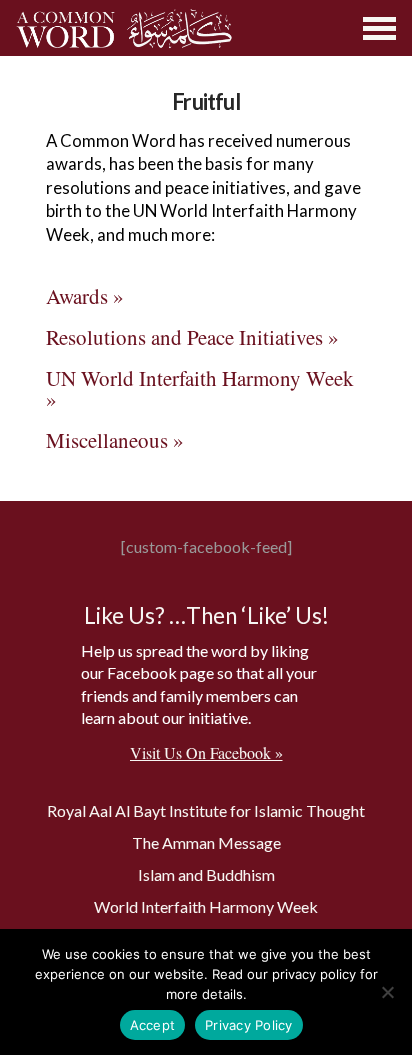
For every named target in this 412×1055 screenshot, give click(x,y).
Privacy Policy (249, 1025)
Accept (153, 1025)
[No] (387, 992)
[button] (380, 28)
